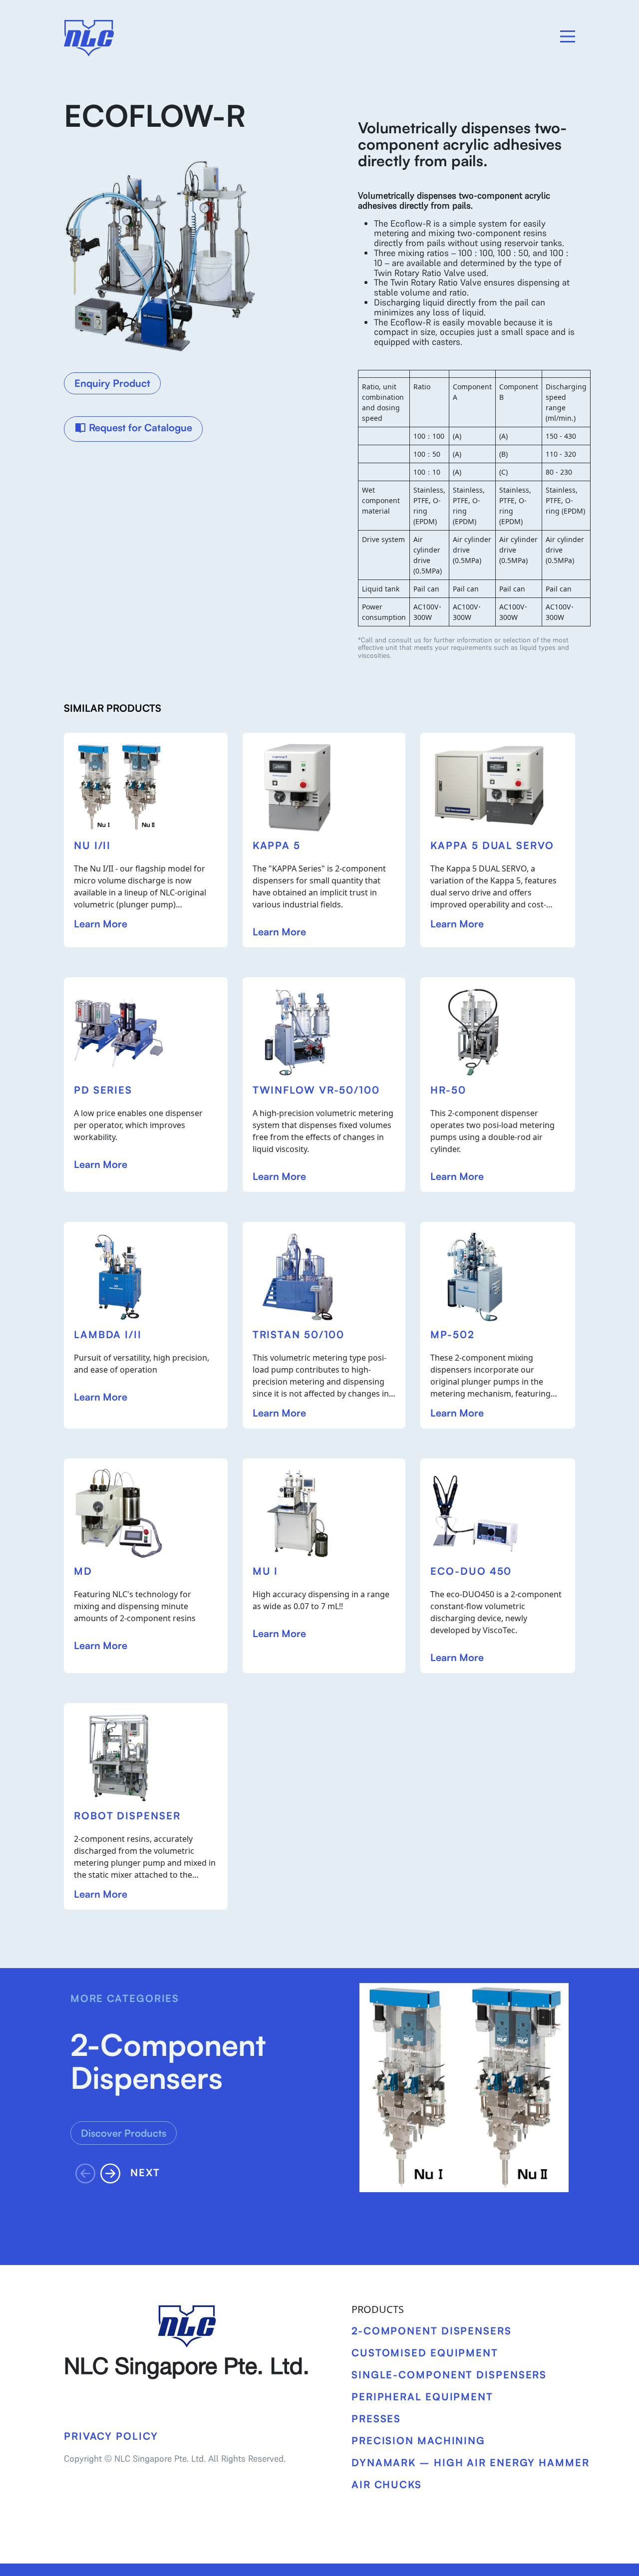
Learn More (101, 924)
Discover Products (124, 2133)
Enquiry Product (112, 383)
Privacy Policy (111, 2436)
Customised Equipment (425, 2353)
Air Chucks (387, 2484)
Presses (376, 2419)
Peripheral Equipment (422, 2397)
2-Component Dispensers (432, 2331)
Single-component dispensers (449, 2375)
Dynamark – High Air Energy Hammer (471, 2462)
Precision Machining (418, 2440)
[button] (113, 2173)
